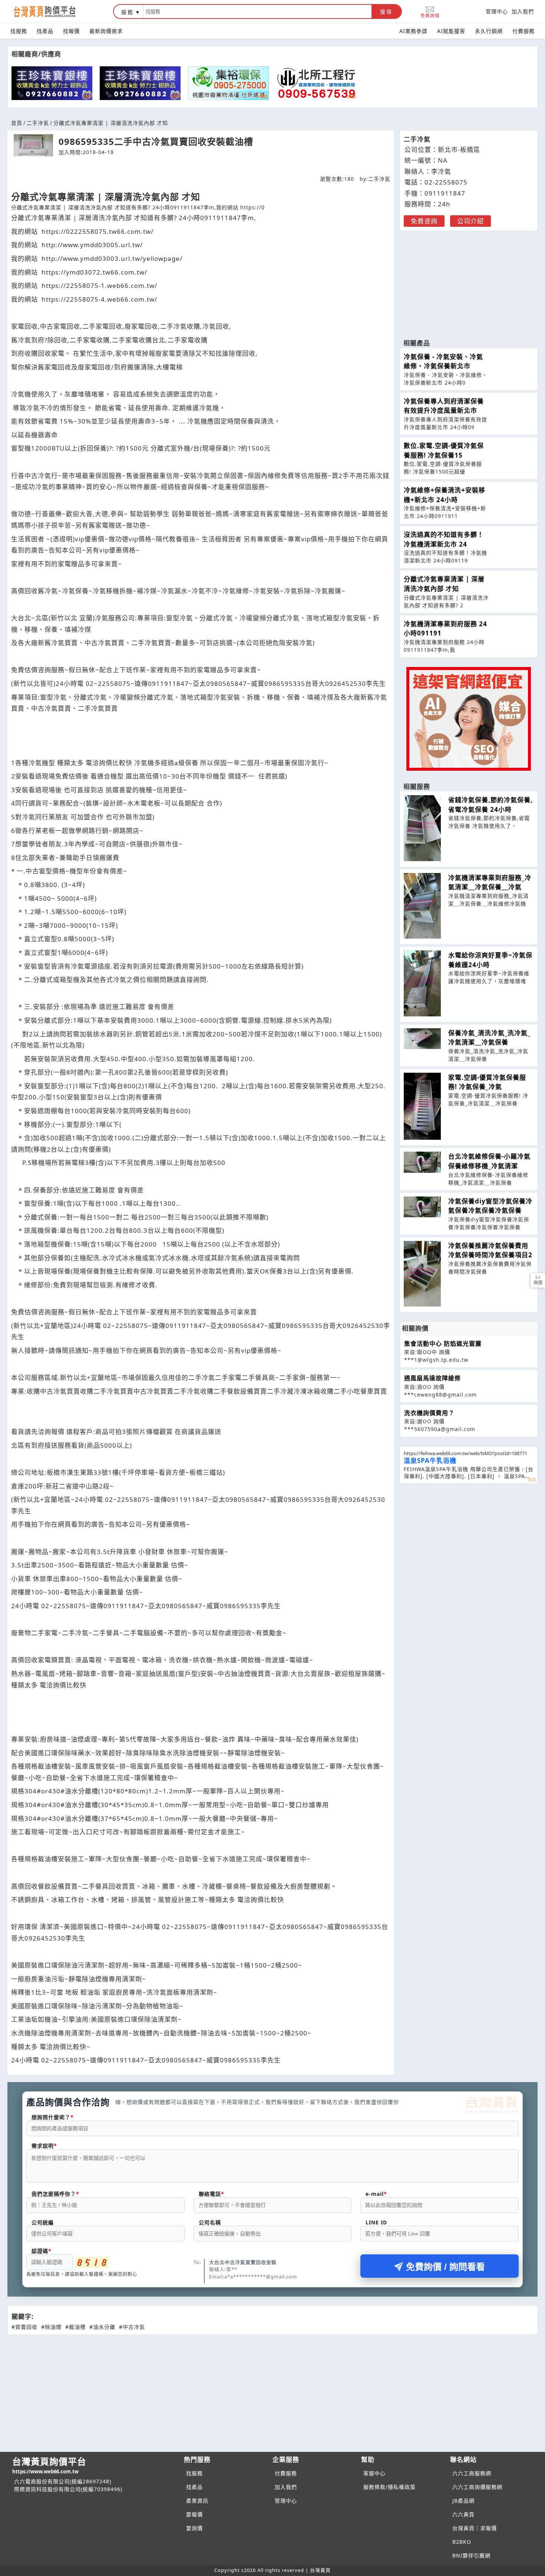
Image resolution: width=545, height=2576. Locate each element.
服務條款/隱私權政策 (389, 2487)
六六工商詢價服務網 (477, 2487)
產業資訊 (197, 2501)
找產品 (45, 31)
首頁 (17, 123)
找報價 (71, 31)
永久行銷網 (489, 31)
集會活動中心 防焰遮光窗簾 (443, 1344)
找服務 (19, 31)
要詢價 (194, 2528)
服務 (128, 12)
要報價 (194, 2514)
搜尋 (386, 12)
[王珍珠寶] (52, 83)
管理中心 (497, 11)
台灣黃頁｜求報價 (475, 2528)
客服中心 (374, 2473)
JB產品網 (463, 2501)
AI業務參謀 (413, 31)
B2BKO (462, 2542)
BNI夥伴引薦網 (471, 2555)
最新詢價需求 (106, 31)
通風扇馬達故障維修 (432, 1378)
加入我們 (523, 11)
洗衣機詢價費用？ (429, 1413)
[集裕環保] (228, 83)
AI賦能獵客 (451, 31)
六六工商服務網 (472, 2473)
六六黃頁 (463, 2514)
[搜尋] (257, 11)
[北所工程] (317, 83)
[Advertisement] (469, 281)
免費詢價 (430, 15)
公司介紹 (470, 221)
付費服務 (523, 31)
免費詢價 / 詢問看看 (445, 2267)
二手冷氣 (38, 123)
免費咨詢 (424, 221)
